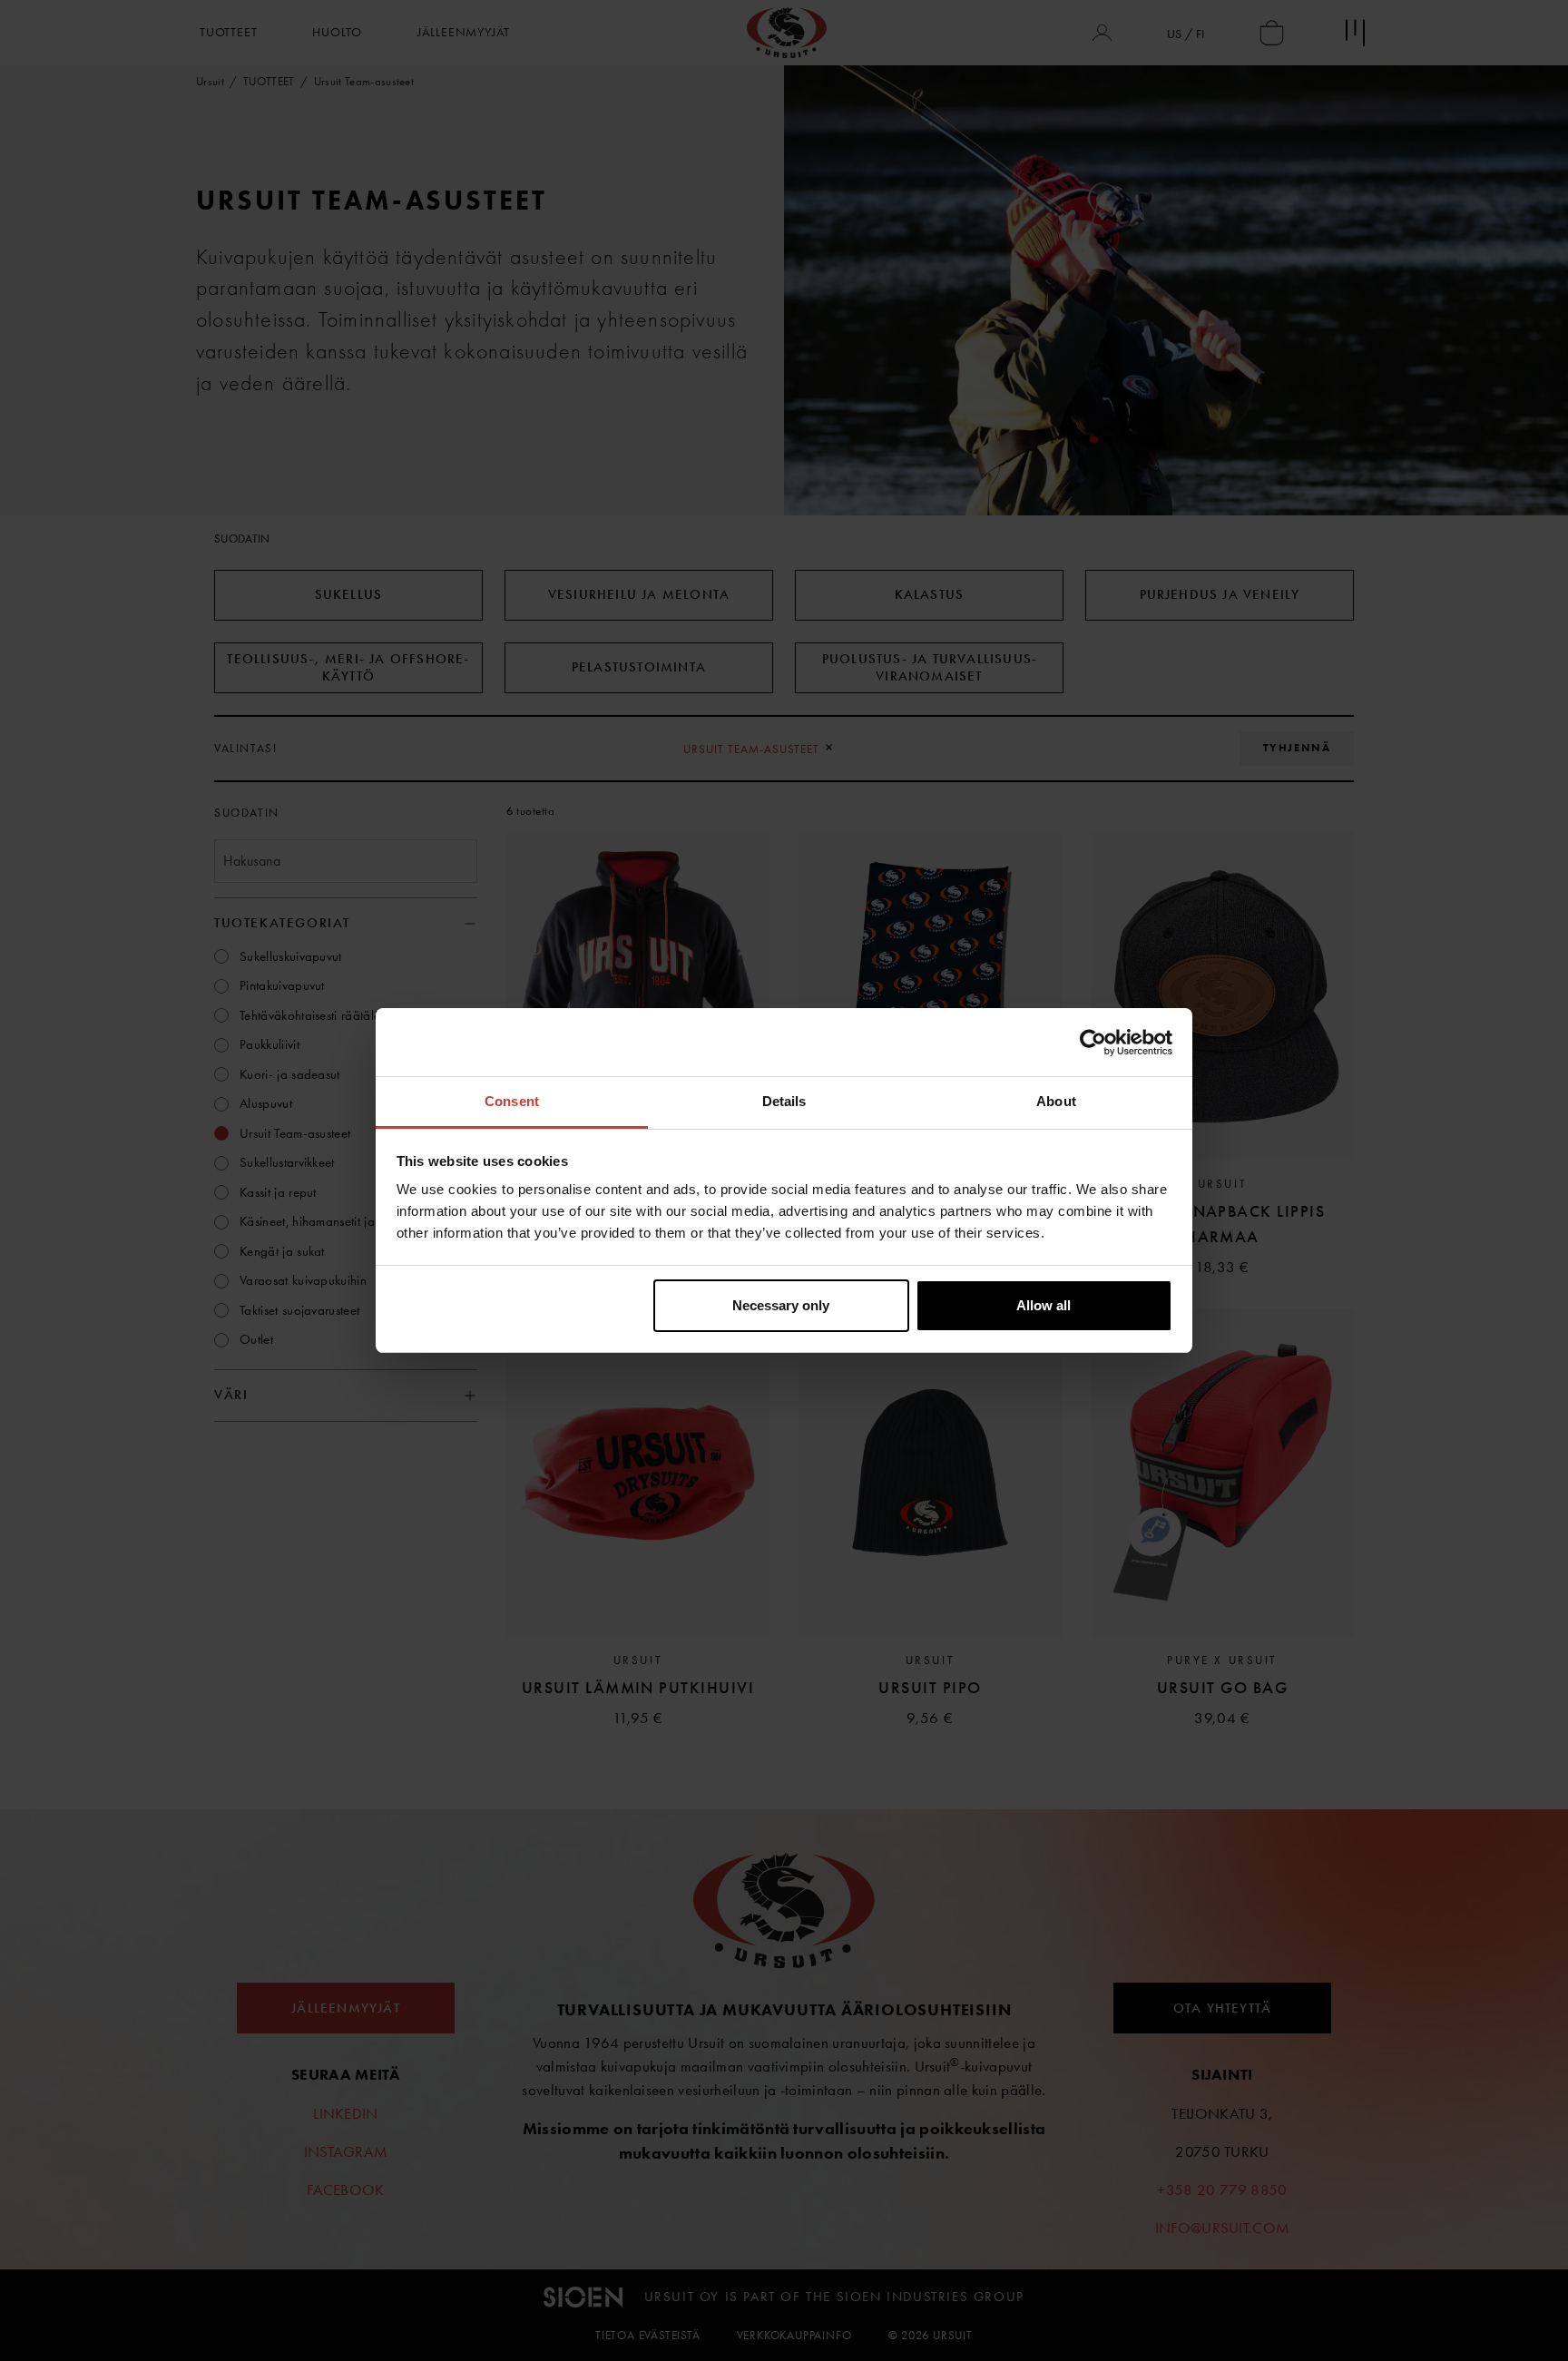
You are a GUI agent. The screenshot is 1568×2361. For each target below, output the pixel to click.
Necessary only (781, 1305)
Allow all (1044, 1305)
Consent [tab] (512, 1101)
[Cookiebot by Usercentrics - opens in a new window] (1093, 1043)
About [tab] (1056, 1101)
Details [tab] (784, 1101)
